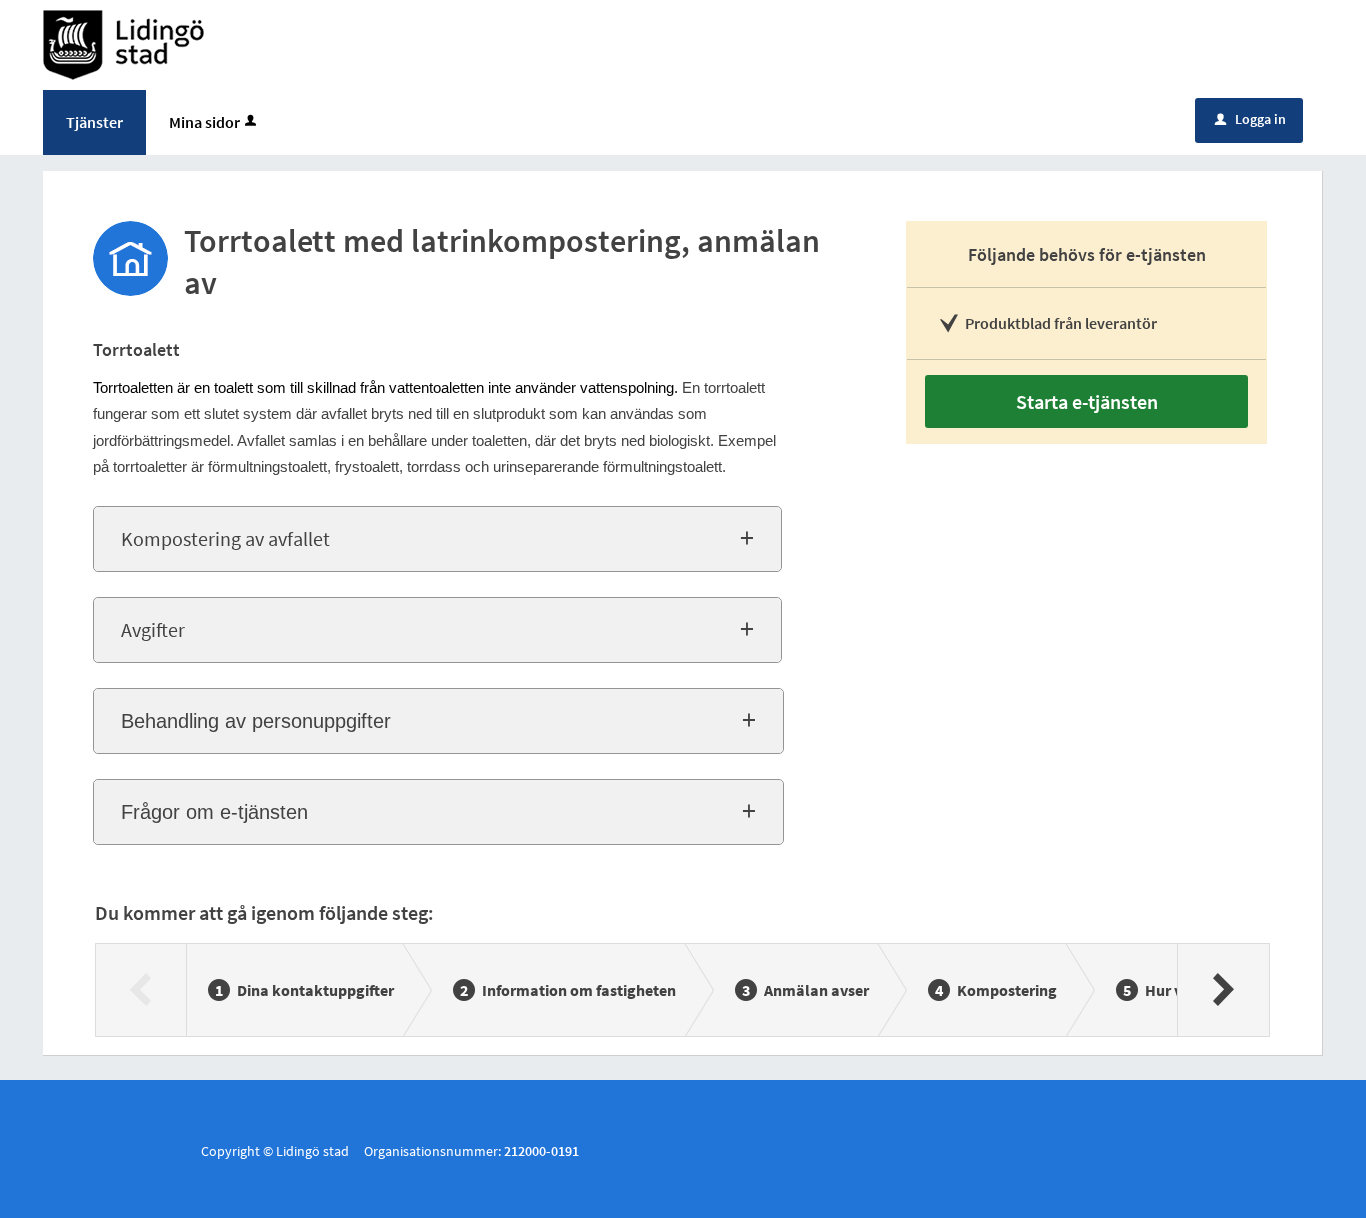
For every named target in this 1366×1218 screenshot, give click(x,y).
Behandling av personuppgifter (256, 721)
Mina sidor (204, 122)
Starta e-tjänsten (1087, 401)
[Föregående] (141, 990)
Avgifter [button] (153, 629)
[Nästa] (1222, 990)
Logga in (1250, 119)
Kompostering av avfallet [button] (225, 538)
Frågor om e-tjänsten (214, 812)
